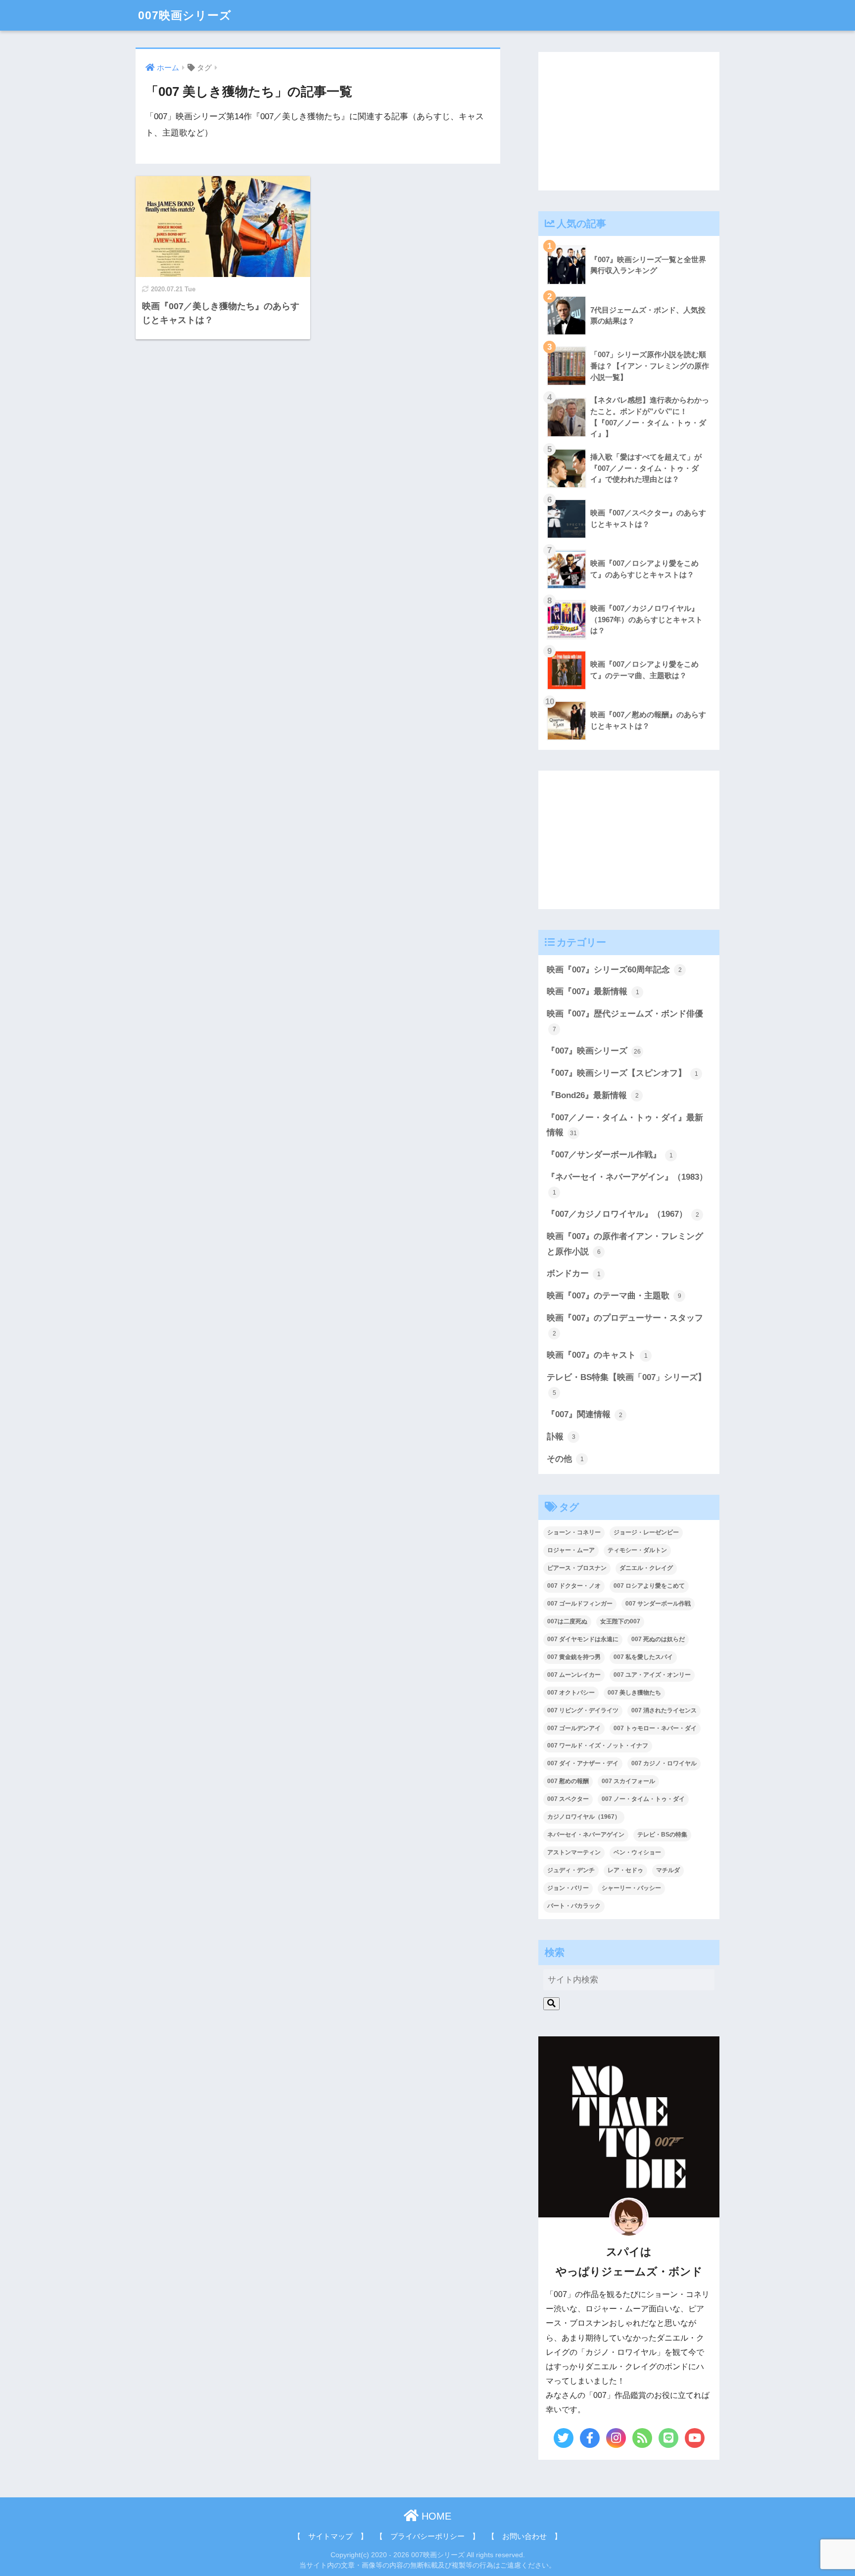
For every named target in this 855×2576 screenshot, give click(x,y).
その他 (565, 1459)
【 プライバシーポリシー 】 (427, 2536)
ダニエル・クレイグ (646, 1568)
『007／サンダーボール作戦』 (610, 1155)
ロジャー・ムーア (571, 1550)
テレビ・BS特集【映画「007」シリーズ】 (626, 1384)
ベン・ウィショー (637, 1852)
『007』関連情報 (585, 1414)
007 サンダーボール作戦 (658, 1604)
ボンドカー (574, 1273)
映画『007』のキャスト (597, 1355)
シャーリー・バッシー (631, 1888)
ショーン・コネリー (574, 1532)
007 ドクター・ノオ (574, 1586)
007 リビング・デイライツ (583, 1710)
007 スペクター (568, 1799)
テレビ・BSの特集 (662, 1835)
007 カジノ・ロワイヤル (664, 1763)
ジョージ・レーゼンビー (646, 1532)
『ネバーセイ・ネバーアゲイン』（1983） (627, 1184)
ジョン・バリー (568, 1888)
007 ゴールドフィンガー (580, 1604)
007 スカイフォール (628, 1781)
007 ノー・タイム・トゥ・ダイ (643, 1799)
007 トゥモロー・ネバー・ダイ (655, 1728)
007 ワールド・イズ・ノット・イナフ (598, 1746)
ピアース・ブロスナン (577, 1568)
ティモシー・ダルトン (637, 1550)
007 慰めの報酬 (568, 1781)
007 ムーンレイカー (574, 1675)
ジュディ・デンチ (571, 1870)
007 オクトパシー (571, 1693)
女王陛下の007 (620, 1621)
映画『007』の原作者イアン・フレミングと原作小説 (625, 1244)
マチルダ (668, 1870)
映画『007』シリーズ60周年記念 (614, 970)
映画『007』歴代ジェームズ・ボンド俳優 (625, 1021)
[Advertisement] (629, 121)
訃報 (561, 1437)
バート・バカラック (574, 1906)
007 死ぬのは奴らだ (658, 1639)
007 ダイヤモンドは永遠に (583, 1639)
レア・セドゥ (625, 1870)
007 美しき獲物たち (634, 1693)
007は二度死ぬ (567, 1621)
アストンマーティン (574, 1852)
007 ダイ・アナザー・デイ (583, 1763)
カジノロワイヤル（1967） (584, 1817)
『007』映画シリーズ (594, 1051)
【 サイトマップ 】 (331, 2536)
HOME (435, 2516)
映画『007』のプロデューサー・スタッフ (625, 1325)
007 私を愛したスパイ (643, 1657)
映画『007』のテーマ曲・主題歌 (614, 1296)
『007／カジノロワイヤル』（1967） (623, 1214)
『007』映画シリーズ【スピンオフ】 (622, 1073)
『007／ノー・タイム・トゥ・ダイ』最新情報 (625, 1125)
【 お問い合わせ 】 (524, 2536)
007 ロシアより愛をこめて (649, 1586)
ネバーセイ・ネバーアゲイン (586, 1835)
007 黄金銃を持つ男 (574, 1657)
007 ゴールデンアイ (574, 1728)
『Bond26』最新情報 (593, 1095)
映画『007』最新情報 (593, 991)
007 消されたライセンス (664, 1710)
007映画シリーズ (185, 15)
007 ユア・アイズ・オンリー (652, 1675)
